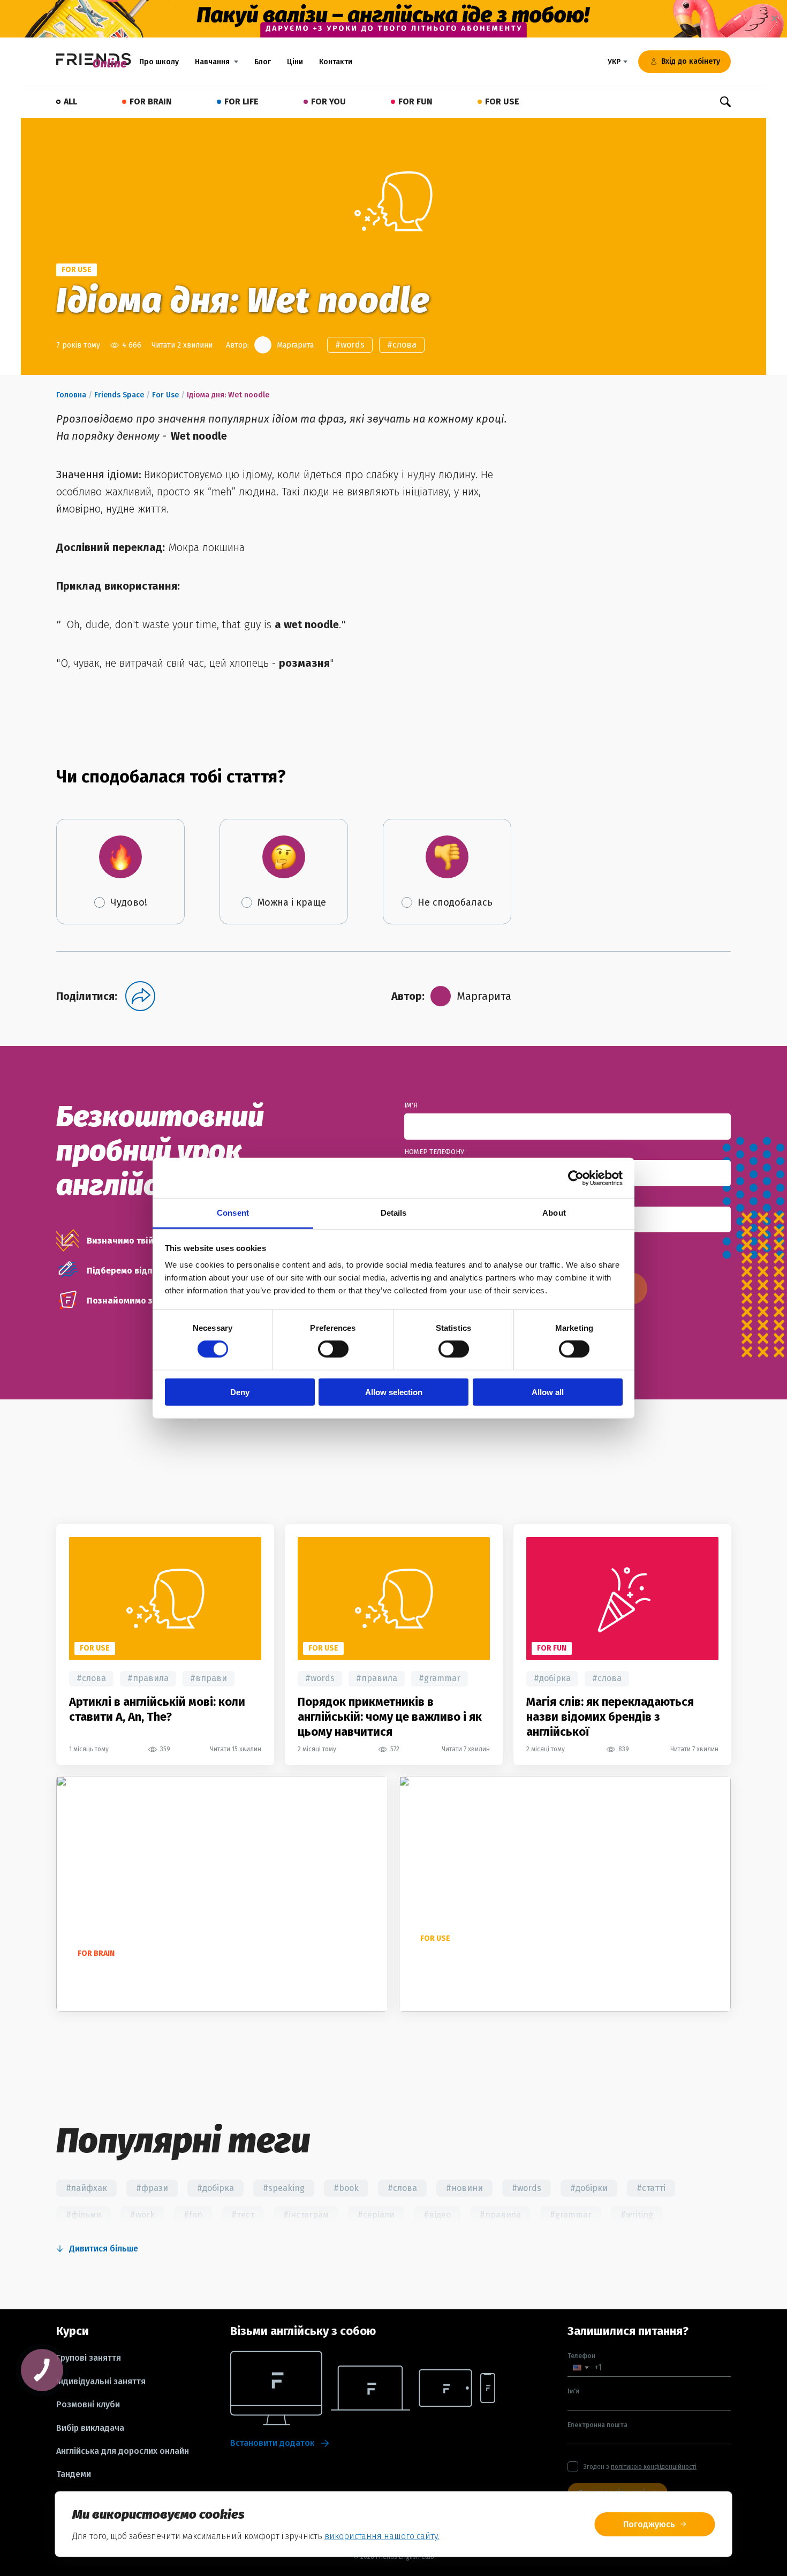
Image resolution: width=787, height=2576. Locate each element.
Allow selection (394, 1392)
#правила (148, 1678)
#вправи (209, 1678)
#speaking (284, 2188)
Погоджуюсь (649, 2524)
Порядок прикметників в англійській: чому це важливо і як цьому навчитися (390, 1717)
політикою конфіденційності (654, 2467)
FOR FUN (415, 101)
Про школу (159, 62)
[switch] (333, 1349)
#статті (651, 2188)
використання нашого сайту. (382, 2536)
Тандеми (74, 2474)
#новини (464, 2188)
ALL (70, 101)
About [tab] (554, 1213)
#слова (402, 345)
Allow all (548, 1392)
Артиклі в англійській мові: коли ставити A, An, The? (157, 1709)
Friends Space (119, 395)
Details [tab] (394, 1213)
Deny (240, 1392)
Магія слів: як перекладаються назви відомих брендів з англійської (610, 1717)
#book (346, 2188)
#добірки (589, 2188)
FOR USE (502, 101)
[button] (581, 2367)
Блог (263, 62)
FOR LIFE (241, 101)
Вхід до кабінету (691, 61)
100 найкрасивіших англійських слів (172, 1973)
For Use (165, 395)
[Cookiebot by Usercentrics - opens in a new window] (576, 1178)
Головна (71, 395)
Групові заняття (89, 2358)
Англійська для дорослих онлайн (123, 2451)
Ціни (295, 62)
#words (350, 345)
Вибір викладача (90, 2428)
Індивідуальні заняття (101, 2382)
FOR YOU (328, 101)
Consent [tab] (233, 1213)
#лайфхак (86, 2188)
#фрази (152, 2188)
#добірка (552, 1678)
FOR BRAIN (151, 101)
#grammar (440, 1678)
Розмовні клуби (88, 2405)
